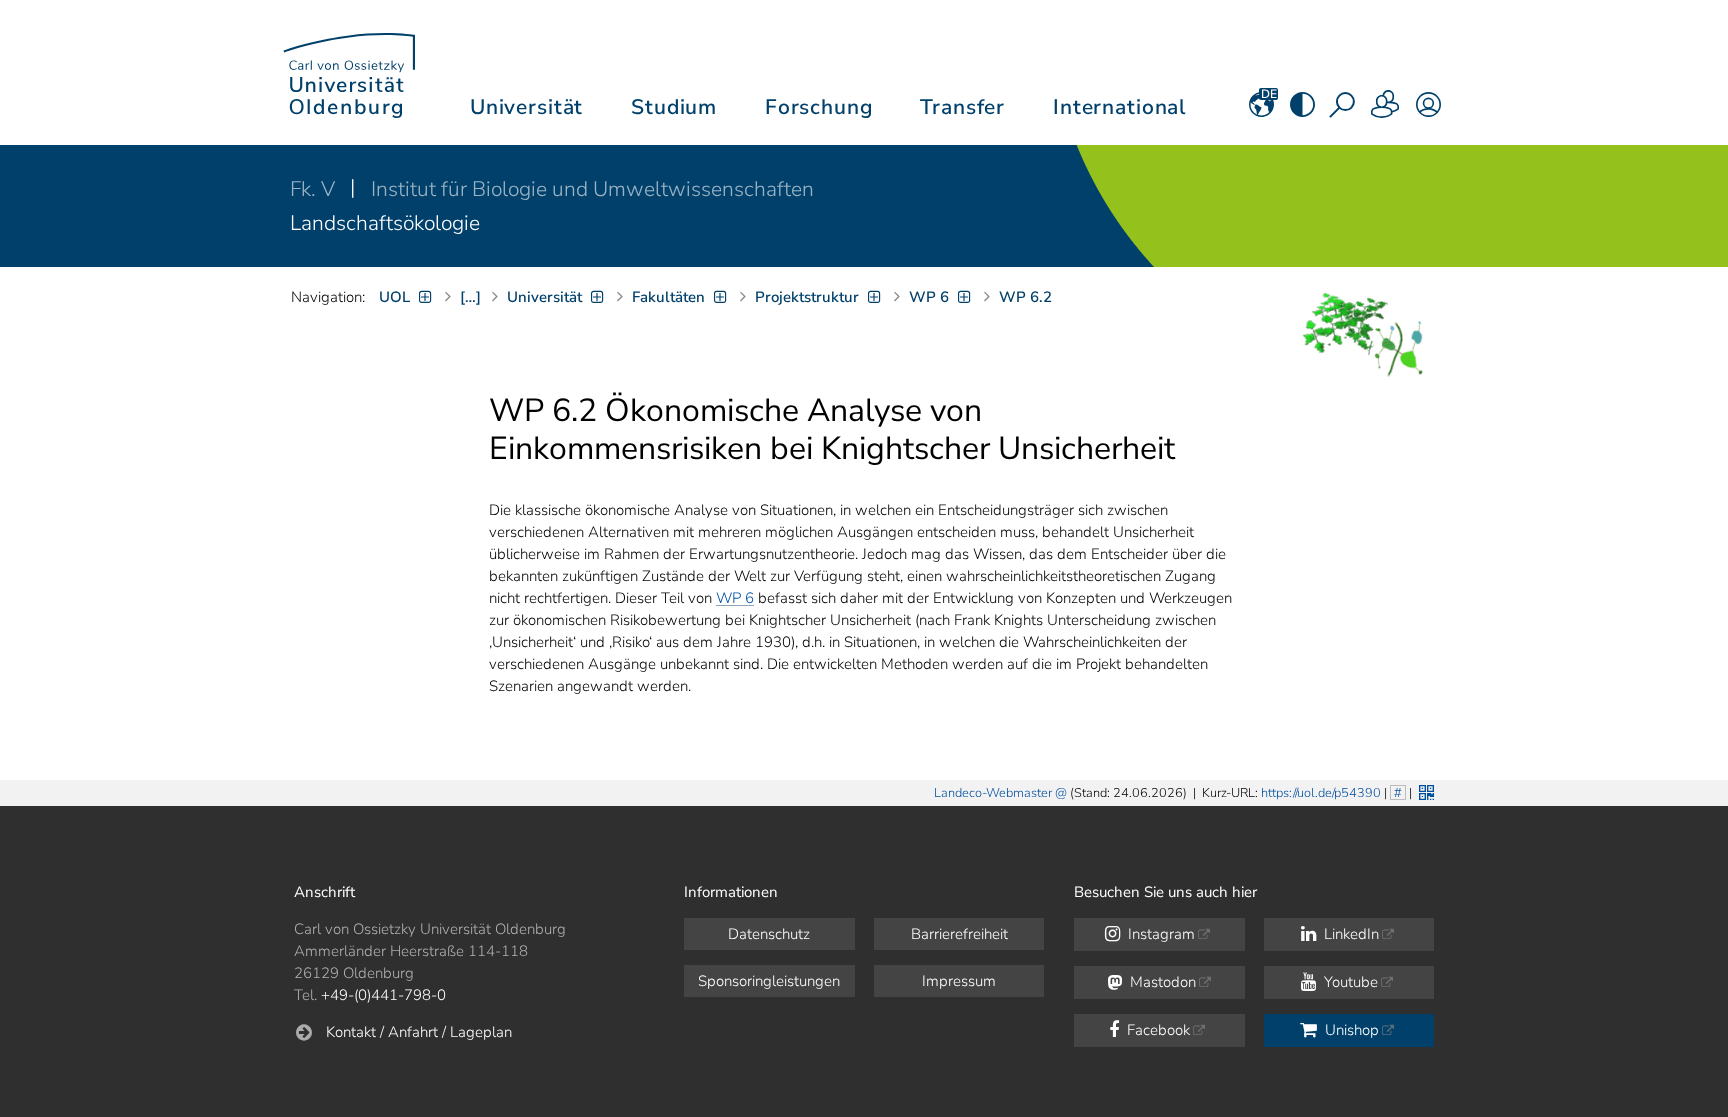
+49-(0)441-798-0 (383, 995)
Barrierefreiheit (959, 934)
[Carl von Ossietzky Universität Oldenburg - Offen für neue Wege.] (349, 72)
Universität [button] (526, 107)
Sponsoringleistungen (769, 981)
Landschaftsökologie (385, 223)
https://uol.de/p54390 (1321, 793)
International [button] (1119, 107)
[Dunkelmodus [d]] (1302, 111)
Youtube (1349, 982)
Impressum (959, 981)
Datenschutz (769, 934)
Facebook (1156, 1030)
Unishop (1350, 1030)
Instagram (1159, 934)
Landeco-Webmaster (993, 793)
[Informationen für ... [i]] (1386, 111)
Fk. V (315, 189)
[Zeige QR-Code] (1424, 790)
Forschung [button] (819, 107)
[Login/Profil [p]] (1428, 111)
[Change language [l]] (1261, 111)
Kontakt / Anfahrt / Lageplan (419, 1032)
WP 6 (735, 598)
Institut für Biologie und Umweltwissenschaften (592, 189)
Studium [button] (674, 107)
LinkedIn (1349, 934)
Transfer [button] (962, 107)
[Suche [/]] (1344, 111)
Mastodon (1161, 982)
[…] (470, 297)
